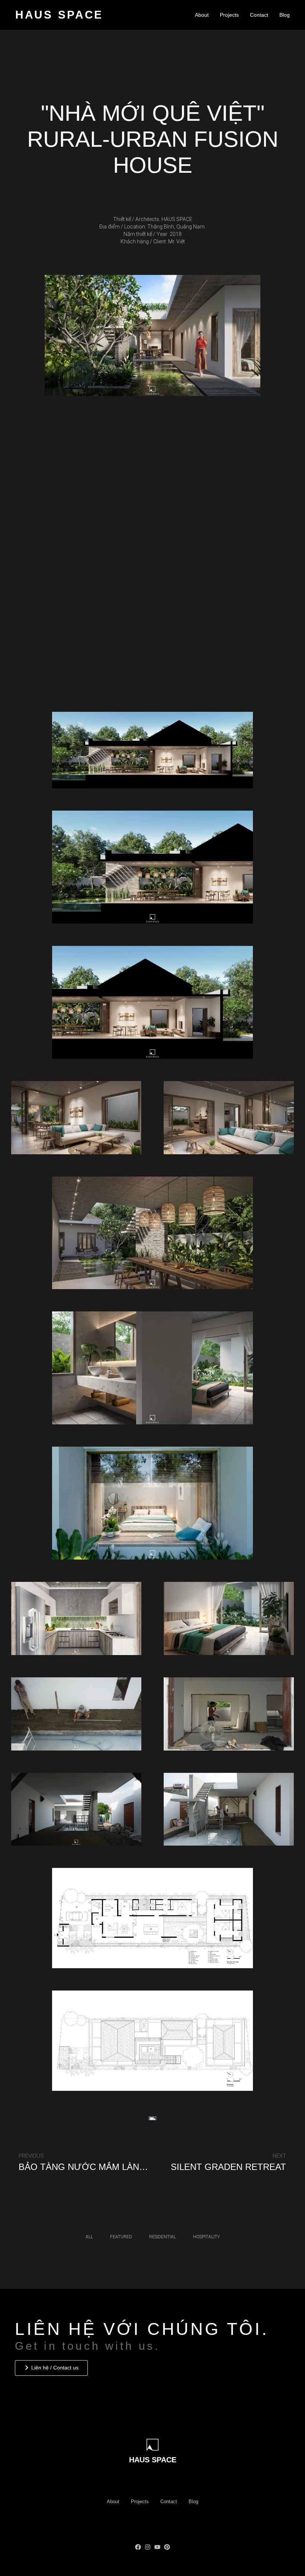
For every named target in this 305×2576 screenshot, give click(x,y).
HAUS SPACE (59, 15)
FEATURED (121, 2237)
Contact (259, 15)
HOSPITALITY (206, 2237)
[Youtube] (157, 2547)
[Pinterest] (167, 2547)
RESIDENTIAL (163, 2237)
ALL (89, 2237)
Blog (285, 15)
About (202, 15)
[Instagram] (148, 2547)
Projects (229, 15)
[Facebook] (138, 2547)
